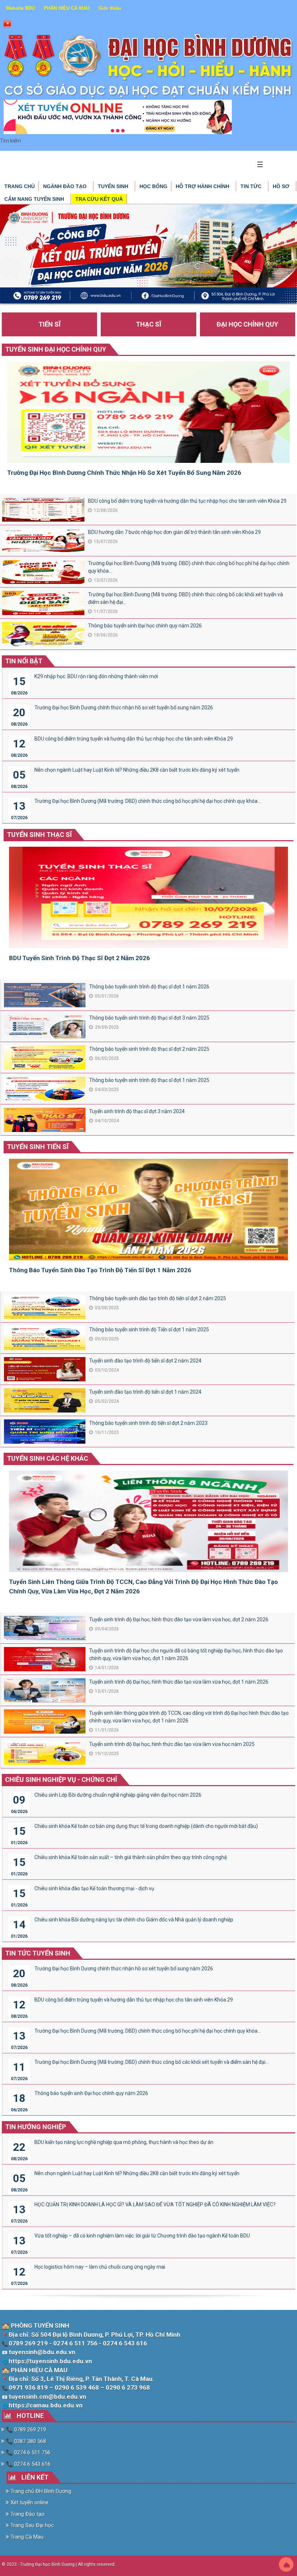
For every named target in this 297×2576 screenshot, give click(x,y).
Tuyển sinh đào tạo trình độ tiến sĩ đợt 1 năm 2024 (145, 1392)
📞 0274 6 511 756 (27, 2452)
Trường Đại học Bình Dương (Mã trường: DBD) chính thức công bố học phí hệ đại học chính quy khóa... (189, 567)
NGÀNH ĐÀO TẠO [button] (66, 186)
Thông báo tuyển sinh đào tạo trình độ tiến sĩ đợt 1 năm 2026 (100, 1270)
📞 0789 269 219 (25, 2430)
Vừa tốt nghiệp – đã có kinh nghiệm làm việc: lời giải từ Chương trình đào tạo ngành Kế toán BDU (142, 2236)
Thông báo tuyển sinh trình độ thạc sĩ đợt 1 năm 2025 (149, 1080)
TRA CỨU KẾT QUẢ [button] (99, 199)
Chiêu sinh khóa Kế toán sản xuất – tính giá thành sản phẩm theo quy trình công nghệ (131, 1857)
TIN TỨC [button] (252, 186)
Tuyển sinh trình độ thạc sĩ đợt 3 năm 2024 (137, 1111)
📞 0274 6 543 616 (27, 2464)
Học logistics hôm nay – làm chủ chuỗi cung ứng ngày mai (100, 2267)
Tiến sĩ (49, 324)
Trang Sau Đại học (32, 2525)
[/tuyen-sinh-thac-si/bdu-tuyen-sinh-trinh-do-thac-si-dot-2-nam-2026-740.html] (148, 900)
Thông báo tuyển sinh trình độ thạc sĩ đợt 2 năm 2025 (149, 1049)
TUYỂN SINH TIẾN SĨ (38, 1147)
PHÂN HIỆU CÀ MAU (67, 8)
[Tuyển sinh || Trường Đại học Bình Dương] (148, 66)
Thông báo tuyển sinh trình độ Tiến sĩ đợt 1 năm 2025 (149, 1330)
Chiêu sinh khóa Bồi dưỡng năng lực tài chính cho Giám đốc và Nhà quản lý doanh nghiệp (134, 1920)
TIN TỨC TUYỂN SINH (38, 1953)
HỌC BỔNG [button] (153, 186)
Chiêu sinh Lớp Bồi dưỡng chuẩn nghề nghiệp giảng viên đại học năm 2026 (118, 1795)
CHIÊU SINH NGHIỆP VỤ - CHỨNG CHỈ (61, 1779)
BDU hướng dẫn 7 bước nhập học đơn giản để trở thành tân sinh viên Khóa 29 (174, 532)
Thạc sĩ (148, 324)
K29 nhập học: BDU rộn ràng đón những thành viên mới (96, 676)
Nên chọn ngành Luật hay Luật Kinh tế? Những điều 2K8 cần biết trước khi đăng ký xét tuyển (137, 770)
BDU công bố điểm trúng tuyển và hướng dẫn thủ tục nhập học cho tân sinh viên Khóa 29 (187, 501)
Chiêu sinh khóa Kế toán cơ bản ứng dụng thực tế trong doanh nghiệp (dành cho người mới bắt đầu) (146, 1826)
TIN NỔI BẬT (24, 661)
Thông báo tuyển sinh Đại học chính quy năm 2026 (145, 626)
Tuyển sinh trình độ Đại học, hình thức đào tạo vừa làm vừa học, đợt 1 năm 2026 (179, 1682)
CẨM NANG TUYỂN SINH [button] (35, 199)
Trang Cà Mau (26, 2537)
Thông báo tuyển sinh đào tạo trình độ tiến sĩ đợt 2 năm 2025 (158, 1298)
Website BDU (20, 8)
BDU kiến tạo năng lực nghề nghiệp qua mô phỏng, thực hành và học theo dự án (124, 2142)
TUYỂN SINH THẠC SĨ (39, 835)
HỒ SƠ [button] (282, 186)
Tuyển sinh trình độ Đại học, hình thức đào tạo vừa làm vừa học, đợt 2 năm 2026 (179, 1619)
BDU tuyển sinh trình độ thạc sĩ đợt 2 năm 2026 (80, 958)
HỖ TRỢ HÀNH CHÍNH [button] (203, 186)
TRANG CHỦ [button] (20, 186)
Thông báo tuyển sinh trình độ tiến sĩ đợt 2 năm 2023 (148, 1423)
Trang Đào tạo (27, 2514)
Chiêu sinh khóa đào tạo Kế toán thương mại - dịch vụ (94, 1888)
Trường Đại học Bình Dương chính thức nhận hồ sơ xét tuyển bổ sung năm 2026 (124, 473)
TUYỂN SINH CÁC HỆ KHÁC (47, 1458)
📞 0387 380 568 (25, 2441)
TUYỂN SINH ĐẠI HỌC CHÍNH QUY (56, 349)
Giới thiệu (110, 8)
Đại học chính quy (247, 324)
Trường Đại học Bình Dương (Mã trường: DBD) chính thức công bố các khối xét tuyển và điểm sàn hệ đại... (185, 598)
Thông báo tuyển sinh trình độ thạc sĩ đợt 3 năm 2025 (149, 1018)
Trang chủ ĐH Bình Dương (40, 2491)
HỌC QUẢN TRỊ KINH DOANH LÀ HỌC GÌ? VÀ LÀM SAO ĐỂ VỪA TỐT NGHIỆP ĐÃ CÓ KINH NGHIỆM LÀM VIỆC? (155, 2204)
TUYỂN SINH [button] (114, 186)
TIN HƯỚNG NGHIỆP (35, 2127)
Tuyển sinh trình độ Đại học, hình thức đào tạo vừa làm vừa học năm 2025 (172, 1744)
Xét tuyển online (29, 2502)
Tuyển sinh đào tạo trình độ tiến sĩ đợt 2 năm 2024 (145, 1361)
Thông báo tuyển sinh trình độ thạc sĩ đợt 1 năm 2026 (149, 987)
